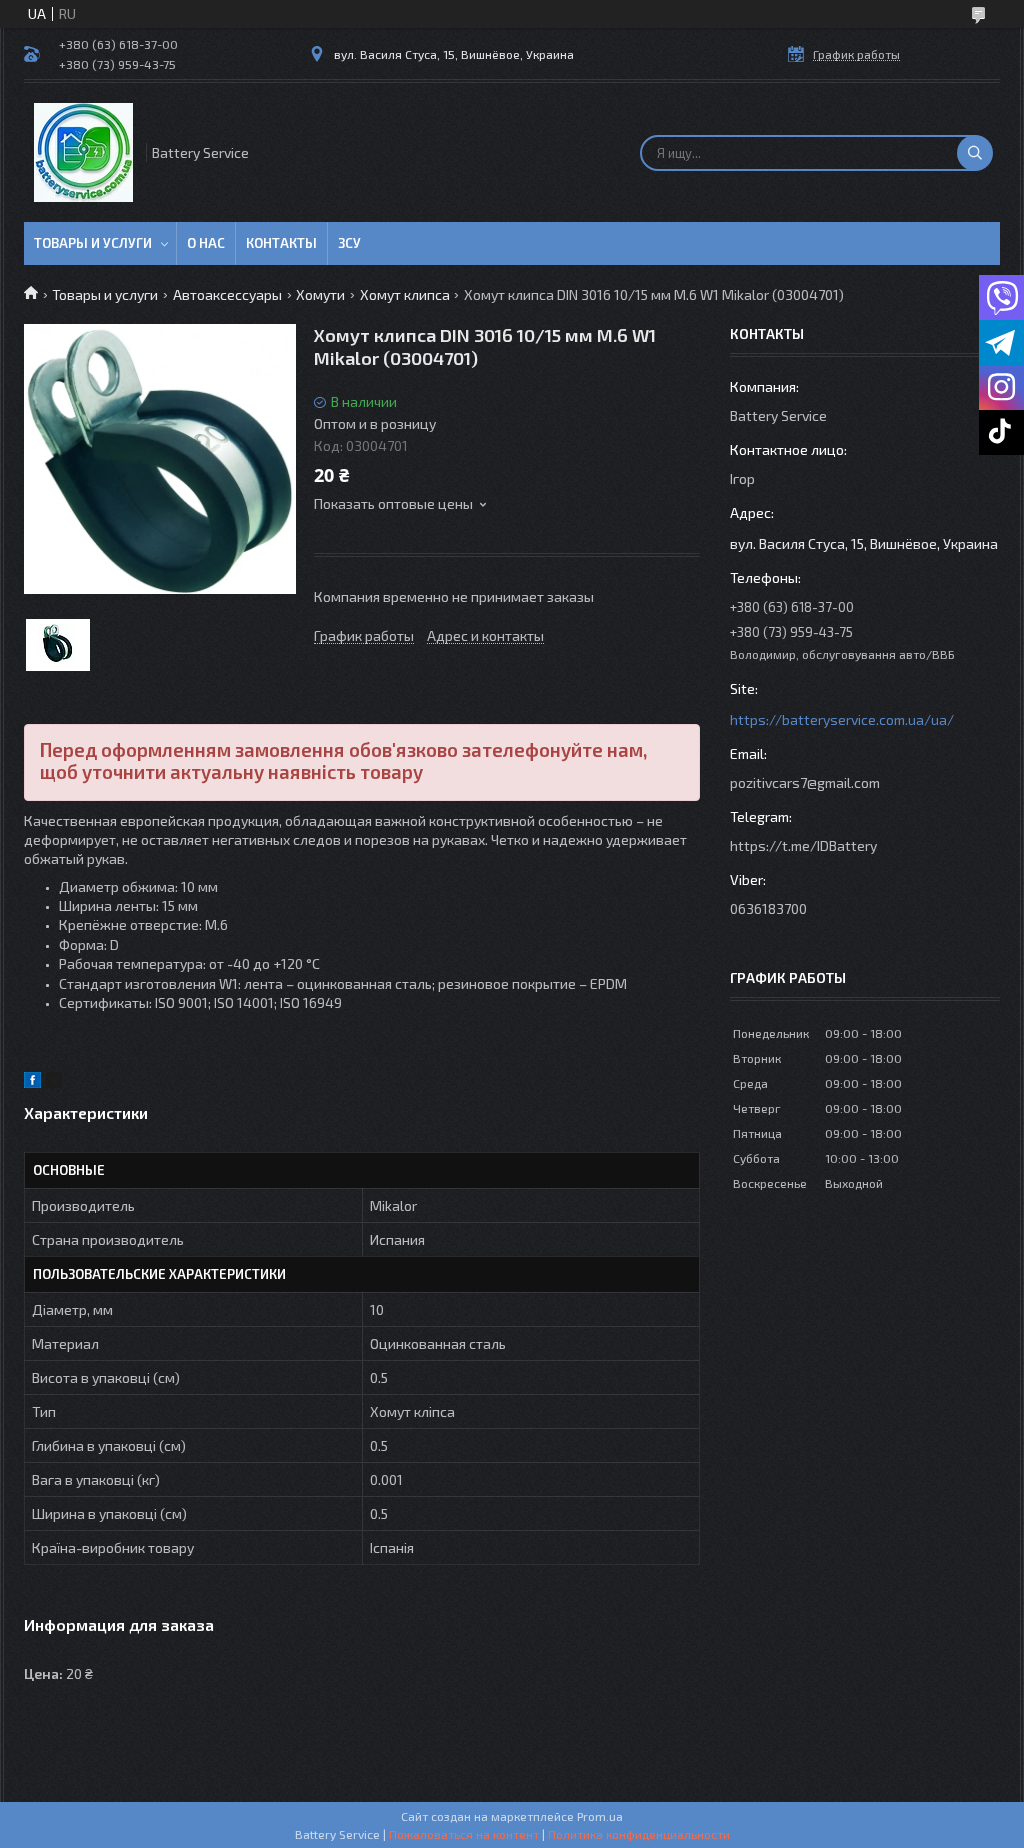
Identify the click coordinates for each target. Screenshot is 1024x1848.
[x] (54, 1082)
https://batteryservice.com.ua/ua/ (842, 719)
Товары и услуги (93, 243)
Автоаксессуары (227, 294)
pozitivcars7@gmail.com (805, 782)
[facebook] (32, 1082)
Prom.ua (600, 1816)
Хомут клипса (405, 294)
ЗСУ (349, 243)
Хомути (320, 294)
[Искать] (975, 153)
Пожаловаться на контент (464, 1834)
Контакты (281, 243)
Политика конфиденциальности (639, 1834)
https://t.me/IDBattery (803, 845)
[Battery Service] (83, 152)
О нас (206, 243)
